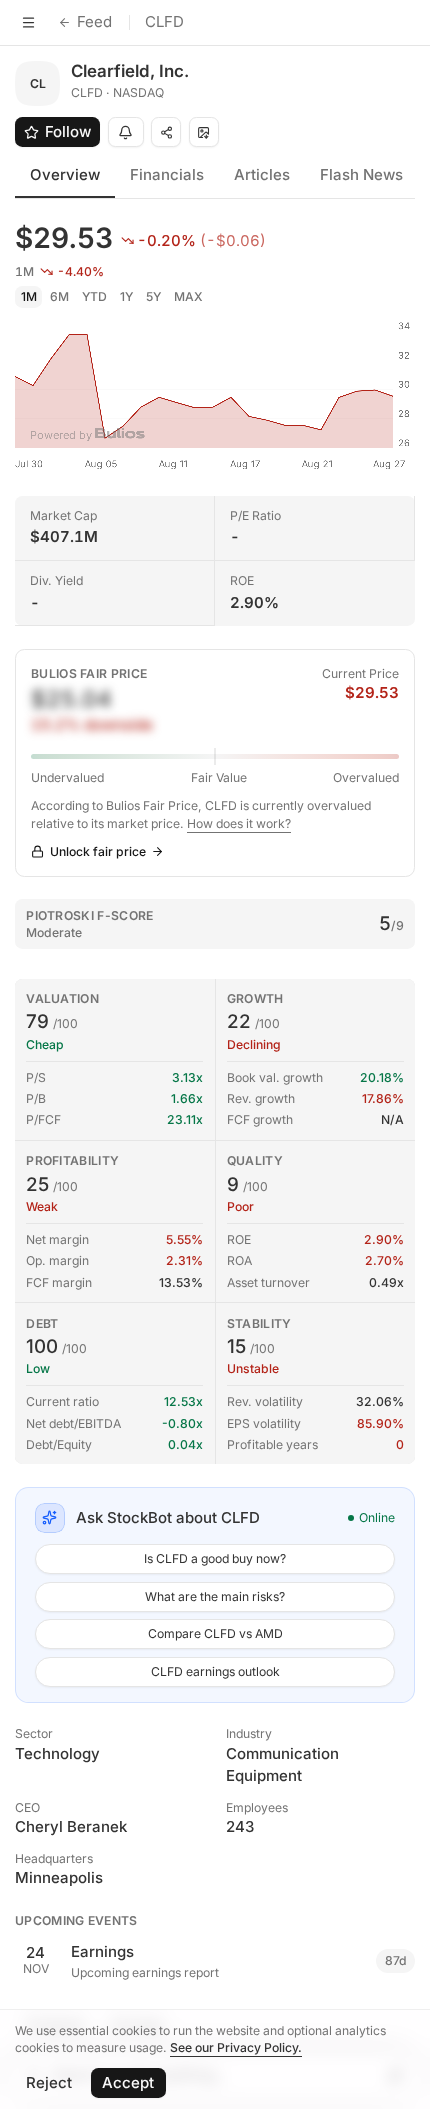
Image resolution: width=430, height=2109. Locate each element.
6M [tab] (59, 296)
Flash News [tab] (361, 174)
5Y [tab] (153, 296)
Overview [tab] (65, 174)
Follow (68, 131)
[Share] (166, 132)
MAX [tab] (188, 296)
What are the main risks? (215, 1596)
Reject (49, 2082)
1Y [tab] (126, 296)
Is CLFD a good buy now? (215, 1558)
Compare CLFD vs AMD (215, 1633)
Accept (128, 2082)
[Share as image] (204, 132)
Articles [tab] (262, 174)
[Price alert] (126, 132)
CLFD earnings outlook (215, 1671)
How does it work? (239, 823)
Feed (94, 21)
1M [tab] (29, 296)
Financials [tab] (167, 174)
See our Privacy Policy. (236, 2047)
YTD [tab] (94, 296)
